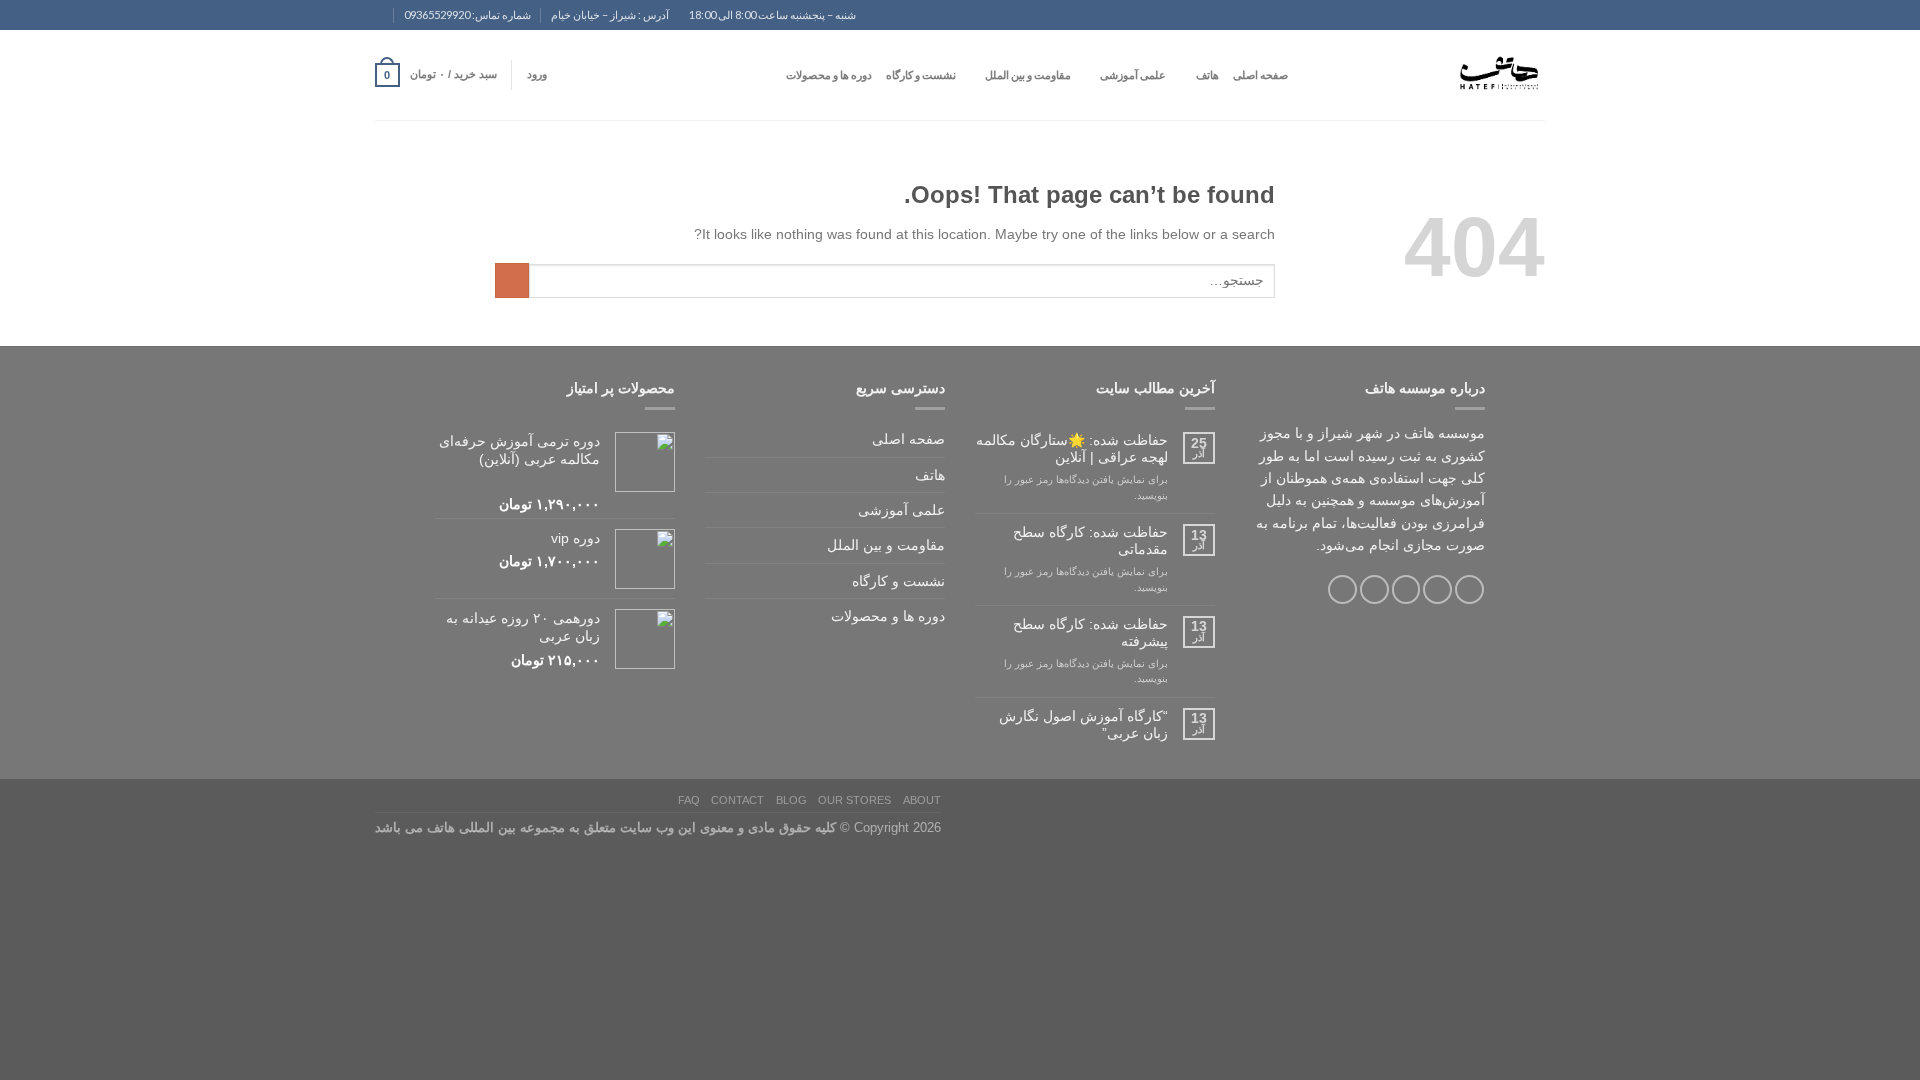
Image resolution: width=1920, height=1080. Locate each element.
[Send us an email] (366, 23)
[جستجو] (1308, 75)
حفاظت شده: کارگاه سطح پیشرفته (1090, 632)
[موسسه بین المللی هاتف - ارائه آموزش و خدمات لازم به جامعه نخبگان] (1445, 75)
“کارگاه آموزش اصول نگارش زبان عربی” (1083, 724)
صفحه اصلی (1260, 74)
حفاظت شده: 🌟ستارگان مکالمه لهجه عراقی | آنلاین (1072, 448)
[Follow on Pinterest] (1342, 589)
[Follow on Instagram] (1437, 589)
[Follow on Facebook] (1469, 589)
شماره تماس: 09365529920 (467, 14)
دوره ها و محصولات (829, 74)
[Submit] (512, 280)
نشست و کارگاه (921, 74)
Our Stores (854, 800)
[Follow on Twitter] (1406, 589)
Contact (737, 800)
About (922, 800)
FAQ (689, 800)
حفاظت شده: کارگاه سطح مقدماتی (1090, 540)
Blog (791, 800)
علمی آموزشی (1133, 74)
